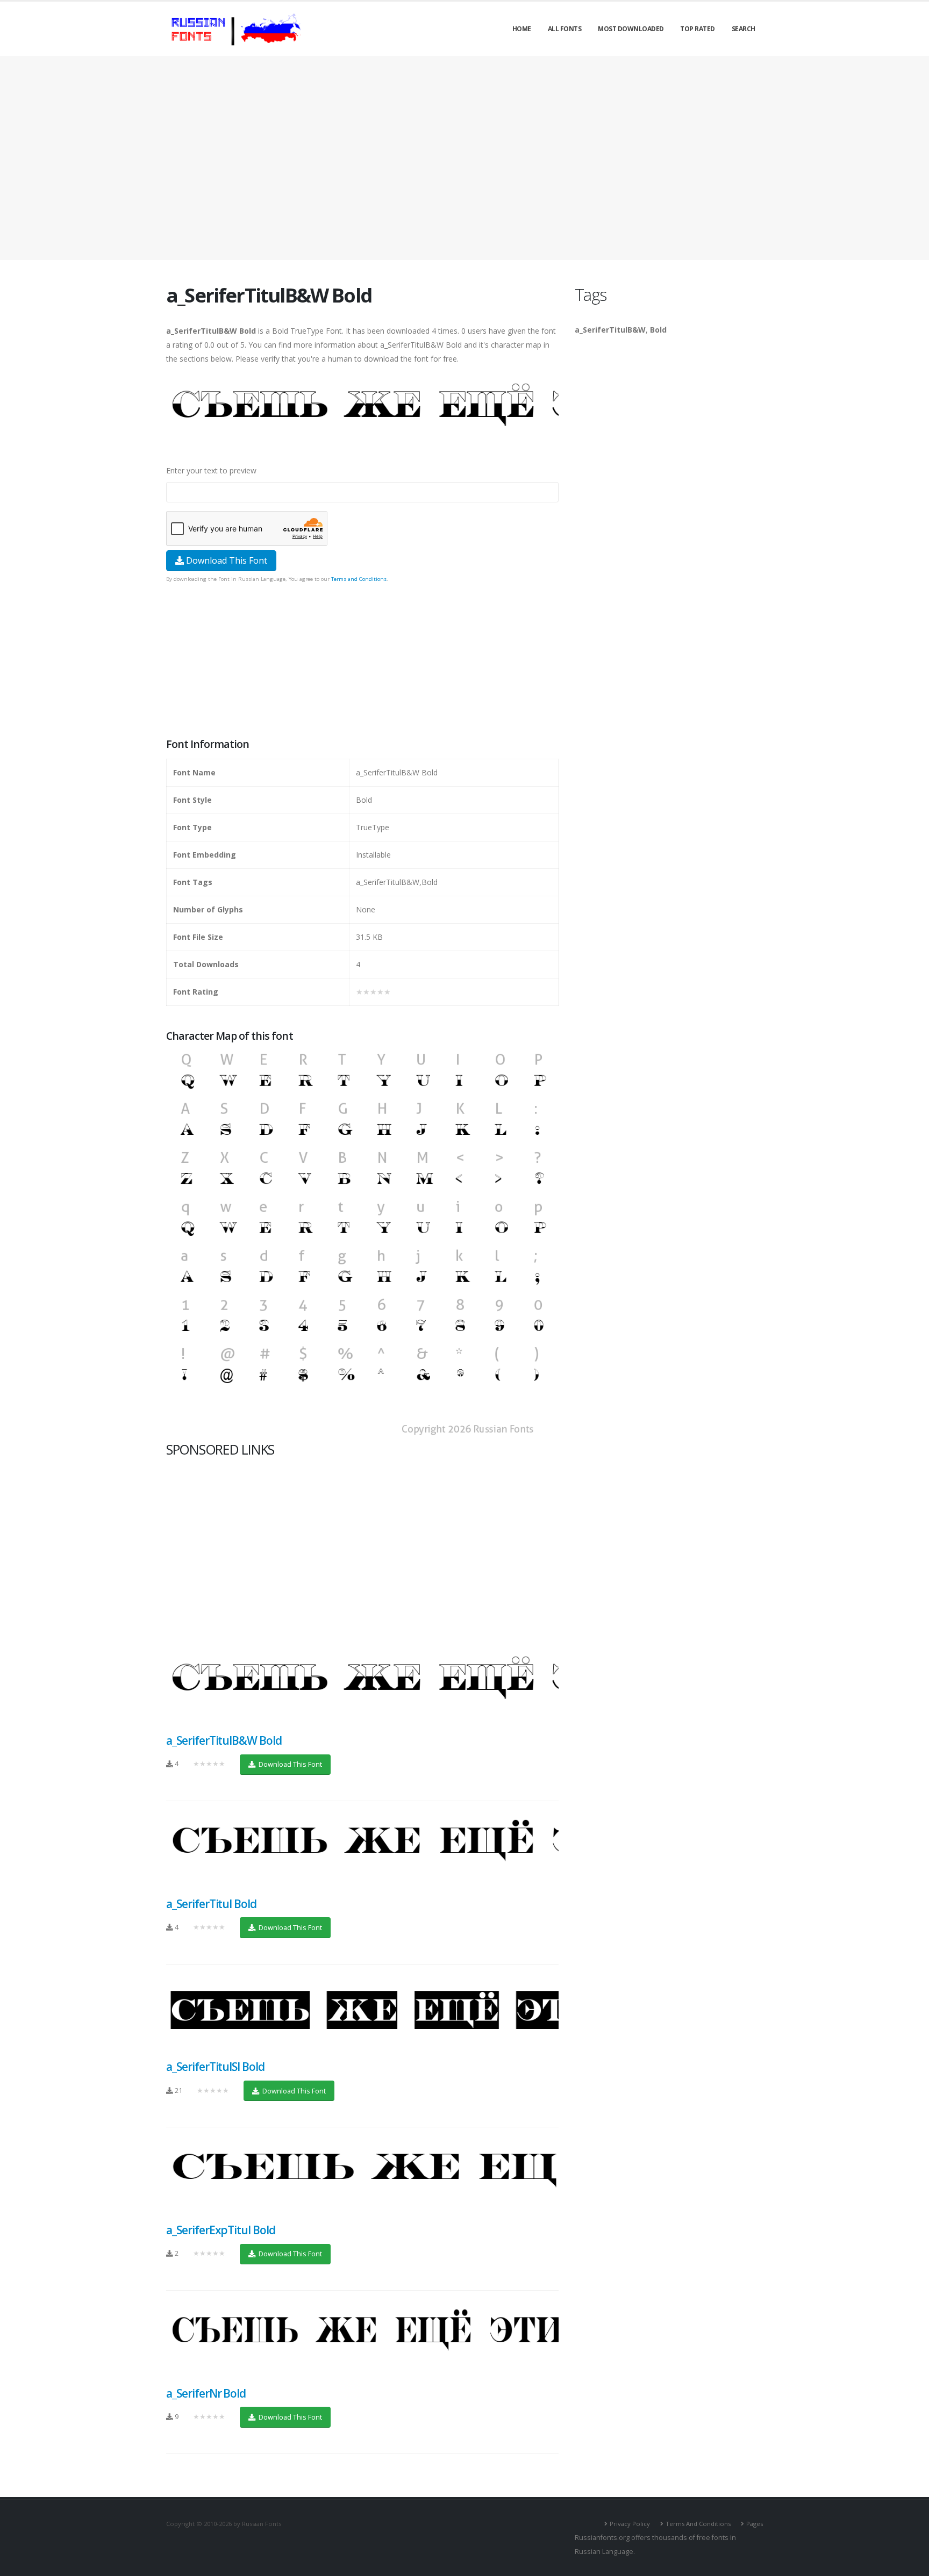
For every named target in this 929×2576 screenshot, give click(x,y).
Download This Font (226, 560)
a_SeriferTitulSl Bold (215, 2067)
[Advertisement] (464, 158)
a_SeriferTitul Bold (211, 1904)
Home (522, 29)
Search (744, 29)
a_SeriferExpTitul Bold (221, 2230)
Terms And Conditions (698, 2524)
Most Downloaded (631, 29)
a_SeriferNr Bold (206, 2393)
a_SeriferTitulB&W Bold (224, 1740)
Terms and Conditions (359, 579)
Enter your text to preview (211, 470)
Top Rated (698, 29)
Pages (755, 2524)
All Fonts (565, 29)
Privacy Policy (630, 2524)
